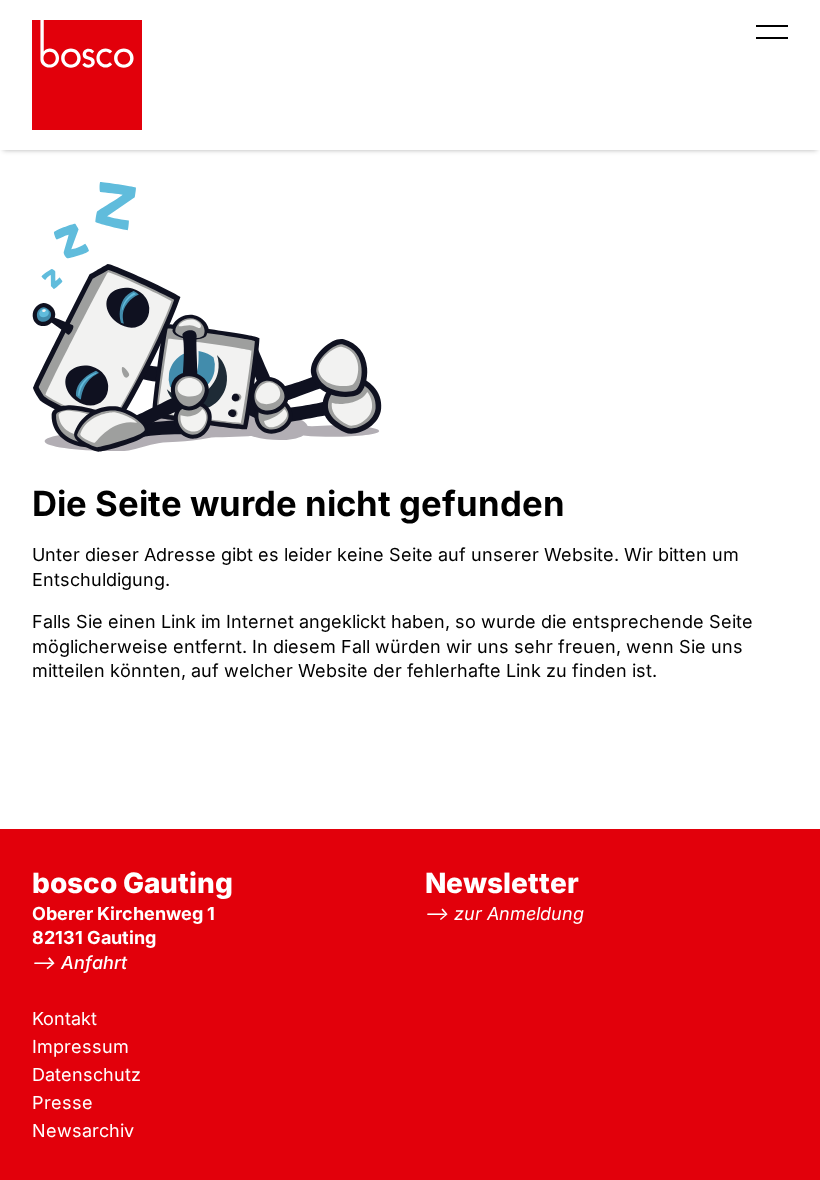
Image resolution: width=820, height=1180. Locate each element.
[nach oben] (765, 1125)
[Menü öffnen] (772, 32)
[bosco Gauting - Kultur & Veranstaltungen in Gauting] (87, 75)
